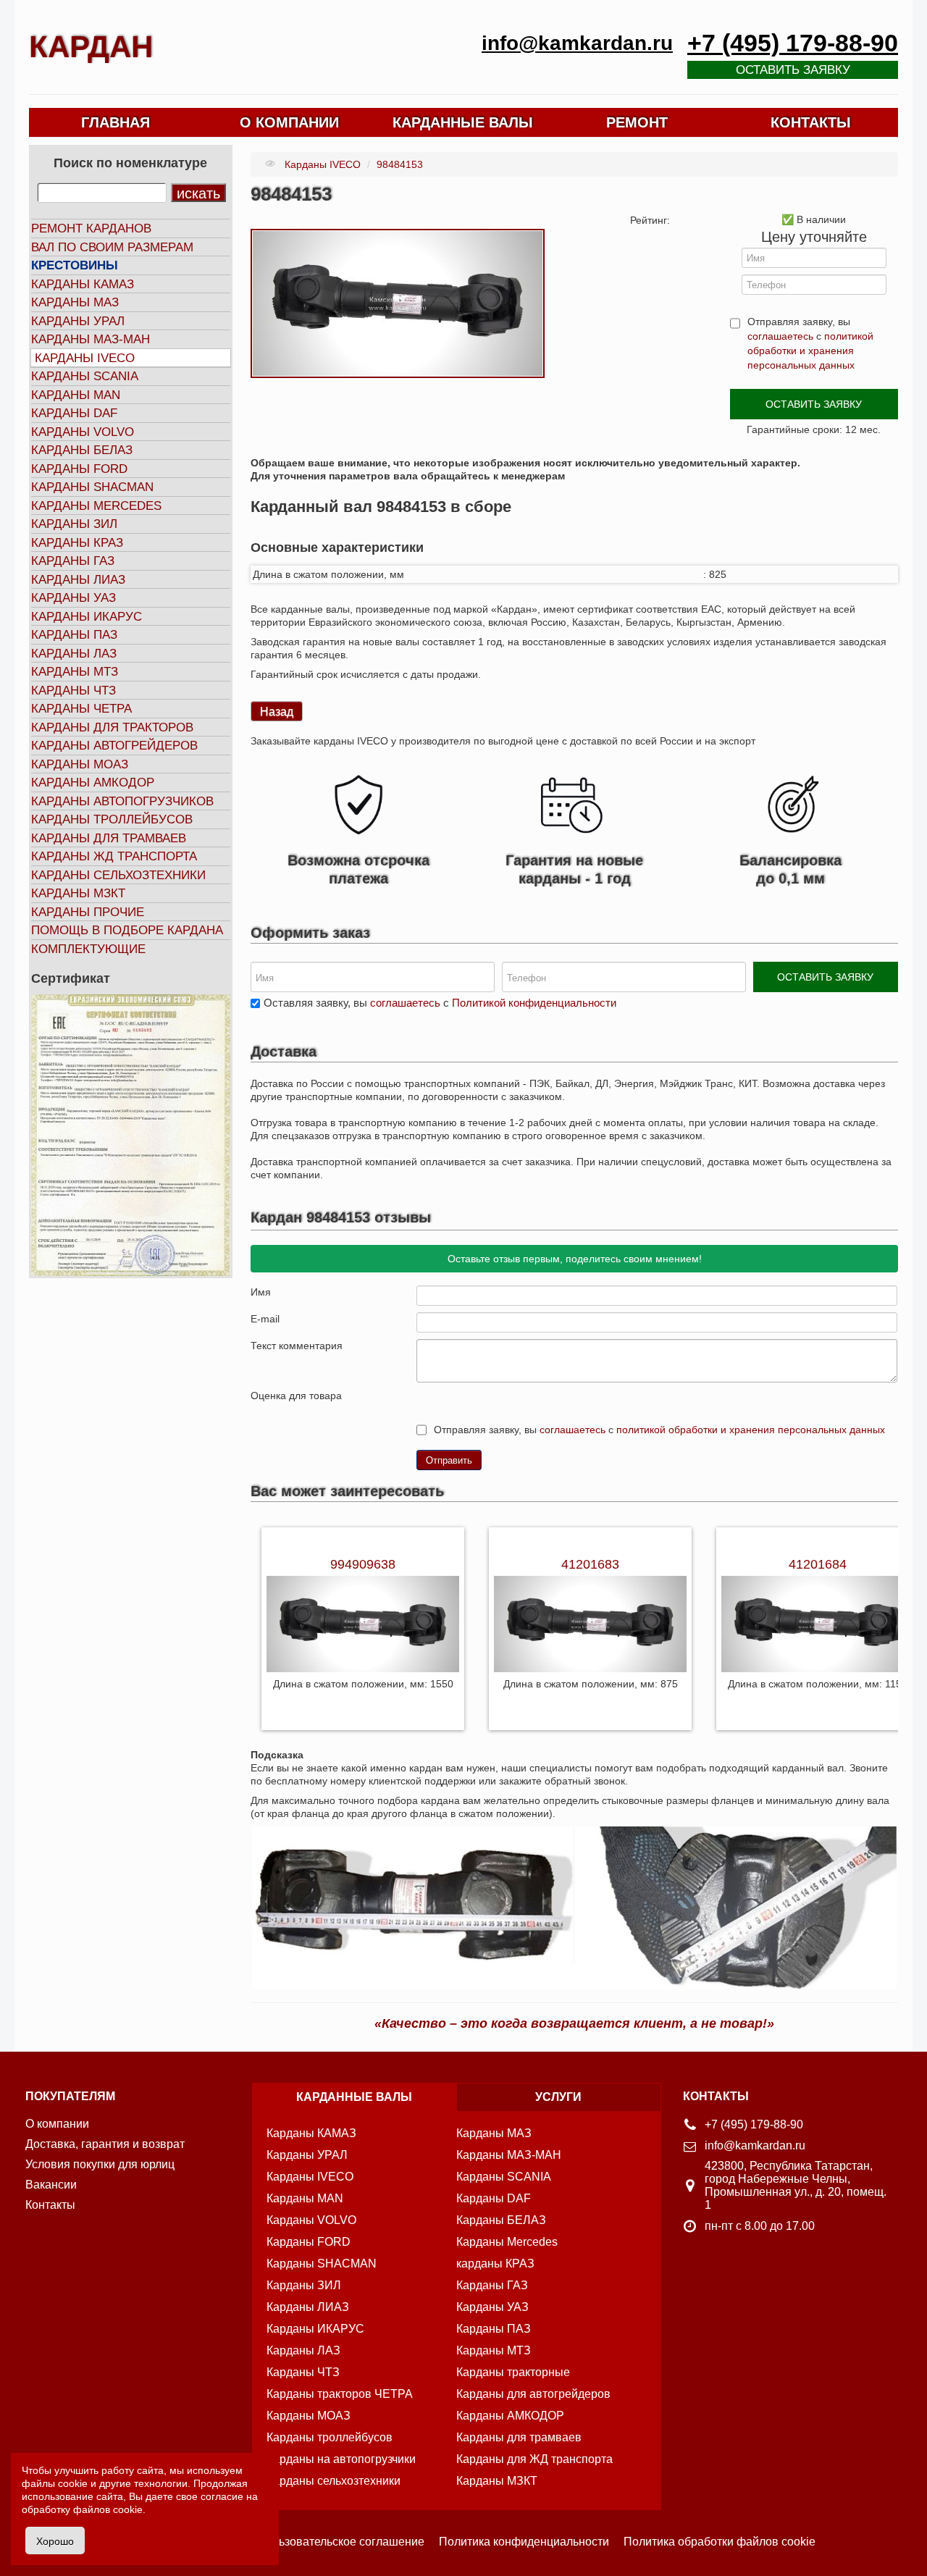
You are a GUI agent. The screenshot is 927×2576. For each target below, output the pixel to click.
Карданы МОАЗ (80, 764)
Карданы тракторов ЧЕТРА (340, 2394)
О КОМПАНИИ (289, 122)
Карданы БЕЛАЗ (82, 450)
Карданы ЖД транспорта (114, 856)
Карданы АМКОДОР (93, 783)
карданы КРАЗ (495, 2264)
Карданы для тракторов (112, 727)
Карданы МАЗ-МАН (91, 339)
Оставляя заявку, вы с (440, 1003)
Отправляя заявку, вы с (810, 343)
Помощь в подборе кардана (127, 930)
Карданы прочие (88, 912)
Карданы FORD (79, 469)
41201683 (590, 1564)
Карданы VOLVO (83, 432)
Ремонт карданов (91, 228)
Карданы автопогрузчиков (122, 801)
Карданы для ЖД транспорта (534, 2459)
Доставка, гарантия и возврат (105, 2144)
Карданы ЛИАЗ (78, 580)
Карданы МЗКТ (78, 893)
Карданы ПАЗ (74, 635)
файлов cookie (108, 2509)
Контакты (50, 2205)
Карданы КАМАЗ (83, 284)
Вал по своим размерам (112, 247)
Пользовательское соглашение (341, 2542)
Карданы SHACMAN (92, 487)
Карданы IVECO (85, 358)
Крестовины (75, 265)
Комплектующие (88, 949)
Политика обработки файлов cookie (720, 2542)
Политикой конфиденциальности (534, 1003)
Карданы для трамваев (109, 838)
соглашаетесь (780, 336)
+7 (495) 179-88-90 (793, 43)
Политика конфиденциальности (524, 2542)
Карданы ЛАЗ (74, 654)
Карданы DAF (74, 413)
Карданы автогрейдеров (114, 746)
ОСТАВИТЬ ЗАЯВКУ (814, 404)
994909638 (363, 1564)
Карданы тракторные (513, 2372)
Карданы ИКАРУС (87, 617)
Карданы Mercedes (507, 2242)
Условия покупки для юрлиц (100, 2164)
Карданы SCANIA (85, 376)
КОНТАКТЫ (811, 122)
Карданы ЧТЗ (74, 691)
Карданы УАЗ (74, 598)
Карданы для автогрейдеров (533, 2394)
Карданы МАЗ (75, 302)
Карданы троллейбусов (112, 819)
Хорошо (55, 2541)
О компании (57, 2124)
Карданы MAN (76, 395)
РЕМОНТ (637, 122)
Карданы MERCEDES (96, 506)
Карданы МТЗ (75, 672)
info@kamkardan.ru (577, 43)
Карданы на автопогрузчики (341, 2459)
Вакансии (51, 2185)
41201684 (818, 1564)
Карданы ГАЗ (73, 561)
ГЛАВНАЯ (116, 122)
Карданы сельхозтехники (118, 875)
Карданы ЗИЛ (74, 524)
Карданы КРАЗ (77, 543)
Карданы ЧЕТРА (81, 709)
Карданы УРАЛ (78, 321)
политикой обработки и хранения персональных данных (810, 351)
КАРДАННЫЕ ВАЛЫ (463, 122)
